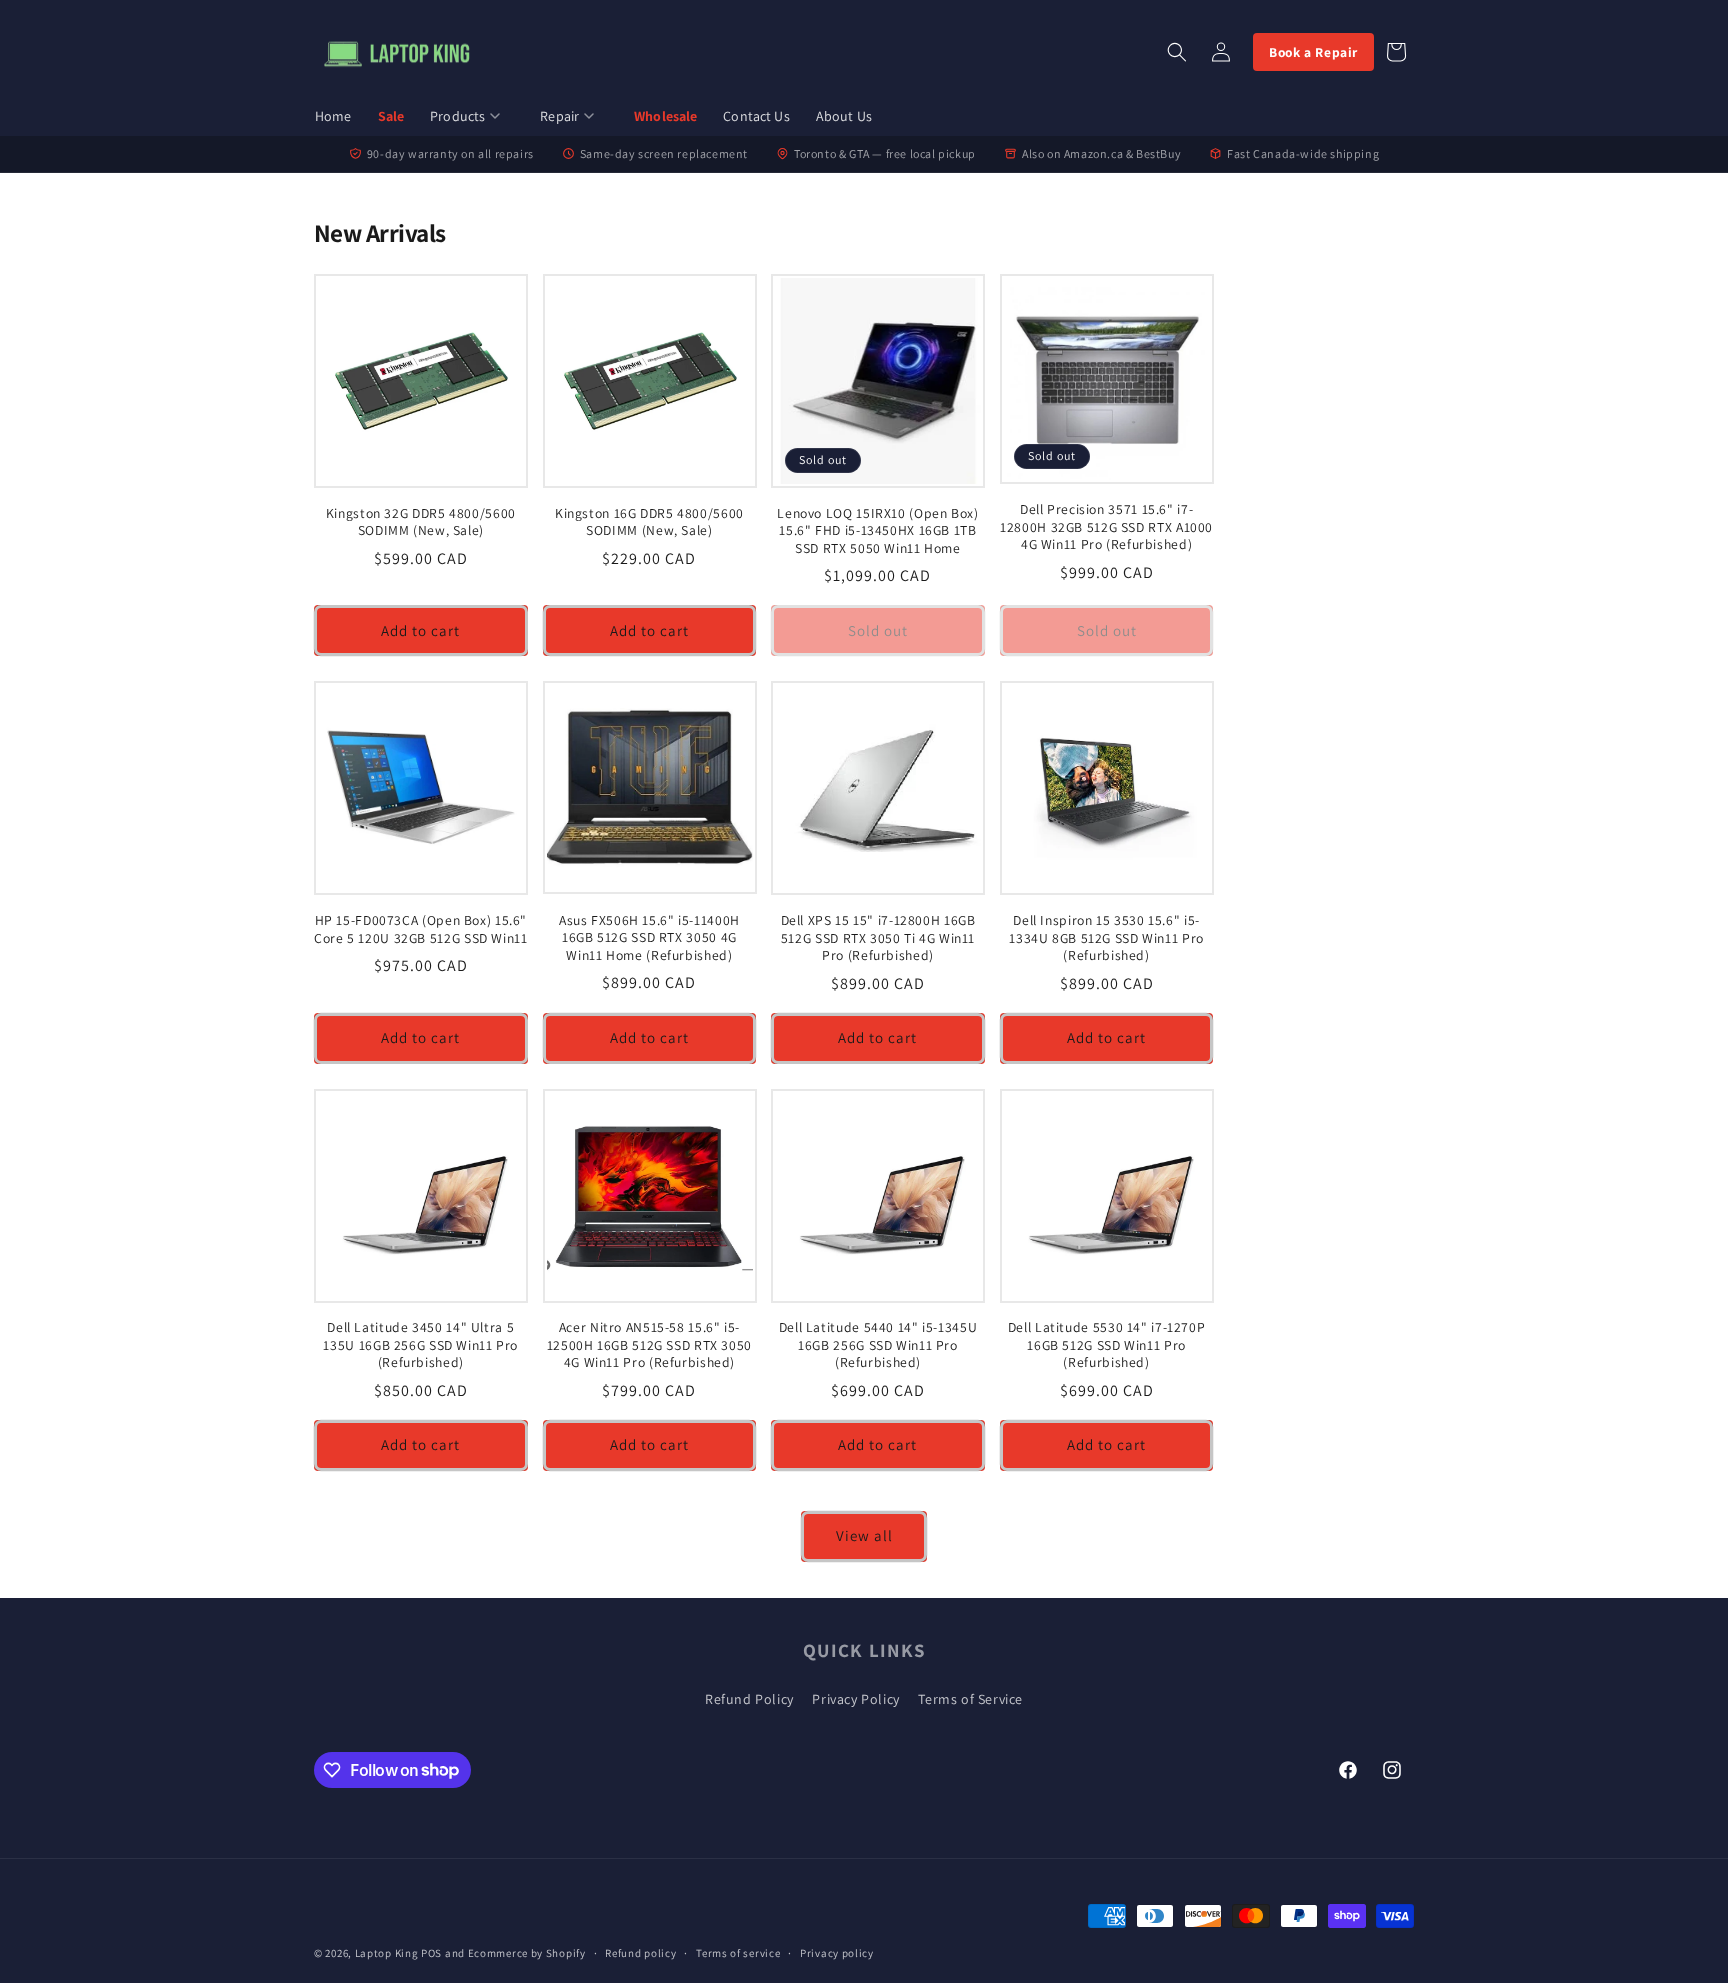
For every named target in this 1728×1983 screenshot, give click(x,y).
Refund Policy (749, 1699)
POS (431, 1953)
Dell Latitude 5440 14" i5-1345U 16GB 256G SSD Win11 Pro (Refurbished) (878, 1345)
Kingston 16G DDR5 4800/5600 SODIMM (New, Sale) (649, 522)
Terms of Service (970, 1699)
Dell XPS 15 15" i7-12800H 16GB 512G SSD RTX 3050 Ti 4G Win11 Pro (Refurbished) (878, 938)
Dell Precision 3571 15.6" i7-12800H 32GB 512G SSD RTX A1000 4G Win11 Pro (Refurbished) (1106, 527)
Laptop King (387, 1953)
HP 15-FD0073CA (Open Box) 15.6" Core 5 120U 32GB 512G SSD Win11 (421, 929)
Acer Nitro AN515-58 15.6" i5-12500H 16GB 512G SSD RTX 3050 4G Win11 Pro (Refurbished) (649, 1345)
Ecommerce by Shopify (527, 1953)
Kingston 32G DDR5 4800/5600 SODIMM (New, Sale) (421, 522)
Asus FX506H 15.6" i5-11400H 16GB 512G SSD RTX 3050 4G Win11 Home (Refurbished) (649, 938)
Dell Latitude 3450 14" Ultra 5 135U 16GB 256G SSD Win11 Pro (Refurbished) (420, 1345)
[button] (472, 118)
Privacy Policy (855, 1699)
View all (864, 1535)
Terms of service (738, 1952)
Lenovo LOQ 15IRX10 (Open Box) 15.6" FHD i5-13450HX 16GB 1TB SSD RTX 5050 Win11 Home (877, 531)
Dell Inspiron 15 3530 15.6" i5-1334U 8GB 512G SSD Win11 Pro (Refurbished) (1106, 938)
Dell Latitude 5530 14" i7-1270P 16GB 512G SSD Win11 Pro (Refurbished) (1107, 1345)
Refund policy (640, 1952)
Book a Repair (1313, 52)
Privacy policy (837, 1952)
